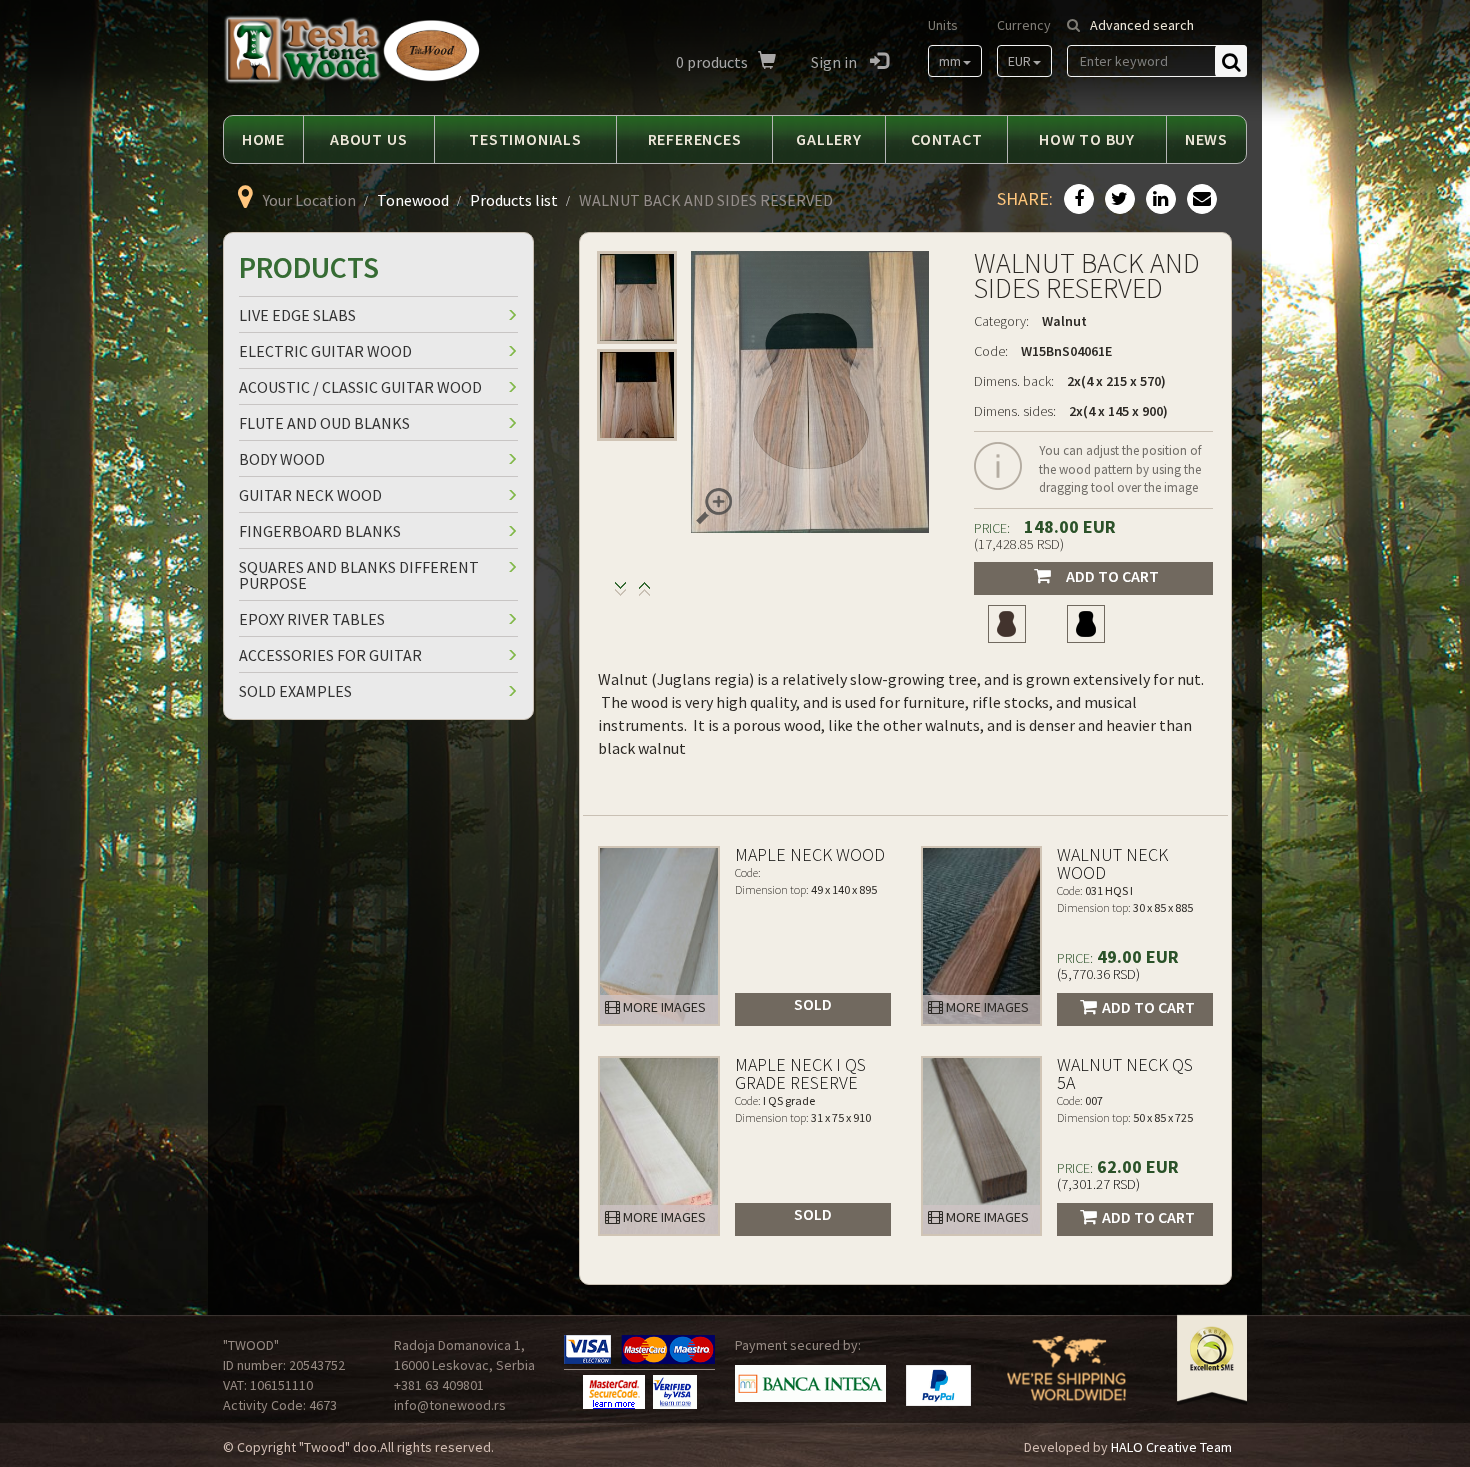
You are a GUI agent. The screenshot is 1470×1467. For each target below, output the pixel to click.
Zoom (714, 506)
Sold (813, 1004)
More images (663, 1007)
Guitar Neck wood (310, 495)
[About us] (1066, 1381)
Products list (514, 200)
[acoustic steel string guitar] (1086, 624)
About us (368, 139)
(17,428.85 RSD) (1019, 544)
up (620, 593)
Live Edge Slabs (297, 315)
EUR (1019, 61)
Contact (947, 139)
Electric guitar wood (325, 351)
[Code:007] (982, 1146)
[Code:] (659, 936)
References (695, 139)
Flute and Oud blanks (324, 423)
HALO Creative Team (1171, 1447)
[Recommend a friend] (1199, 200)
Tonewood (413, 200)
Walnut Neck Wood (1112, 863)
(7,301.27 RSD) (1098, 1184)
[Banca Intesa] (810, 1384)
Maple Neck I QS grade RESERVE (800, 1073)
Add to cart (1112, 576)
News (1206, 139)
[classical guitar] (1006, 624)
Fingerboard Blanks (320, 531)
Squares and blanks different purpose (359, 575)
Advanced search (1142, 25)
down (644, 593)
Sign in (835, 62)
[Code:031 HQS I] (982, 936)
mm (950, 61)
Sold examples (295, 691)
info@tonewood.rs (450, 1405)
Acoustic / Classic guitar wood (360, 387)
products (712, 62)
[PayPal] (938, 1385)
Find (1231, 61)
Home (263, 139)
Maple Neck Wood (810, 854)
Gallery (829, 139)
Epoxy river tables (312, 619)
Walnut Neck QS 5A (1125, 1073)
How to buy (1087, 139)
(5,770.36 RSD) (1098, 974)
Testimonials (525, 139)
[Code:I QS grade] (659, 1146)
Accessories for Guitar (330, 655)
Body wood (282, 459)
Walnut (1064, 321)
